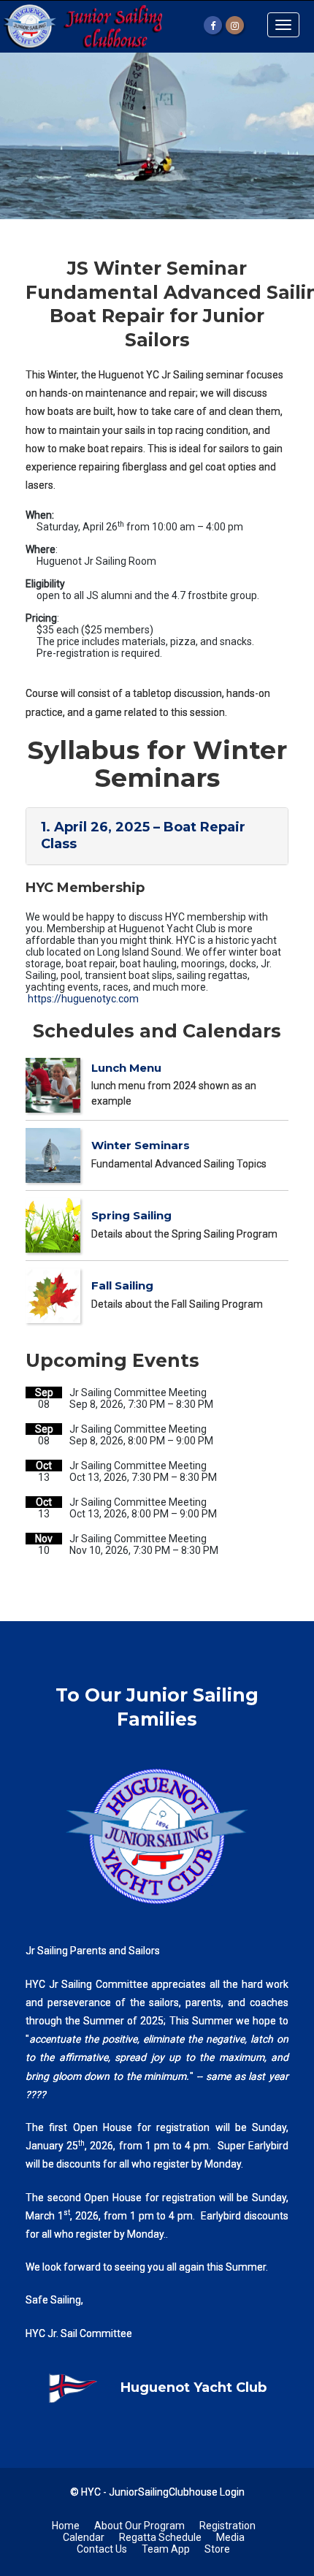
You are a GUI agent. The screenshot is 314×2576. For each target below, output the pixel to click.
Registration (227, 2526)
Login (232, 2492)
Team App (166, 2549)
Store (217, 2549)
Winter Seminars (141, 1145)
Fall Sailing (122, 1285)
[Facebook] (213, 25)
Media (230, 2537)
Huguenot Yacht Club (194, 2388)
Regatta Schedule (160, 2537)
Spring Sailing (131, 1215)
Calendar (84, 2537)
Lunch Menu (126, 1068)
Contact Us (102, 2549)
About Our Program (139, 2526)
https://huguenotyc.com (83, 999)
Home (66, 2526)
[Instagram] (235, 25)
